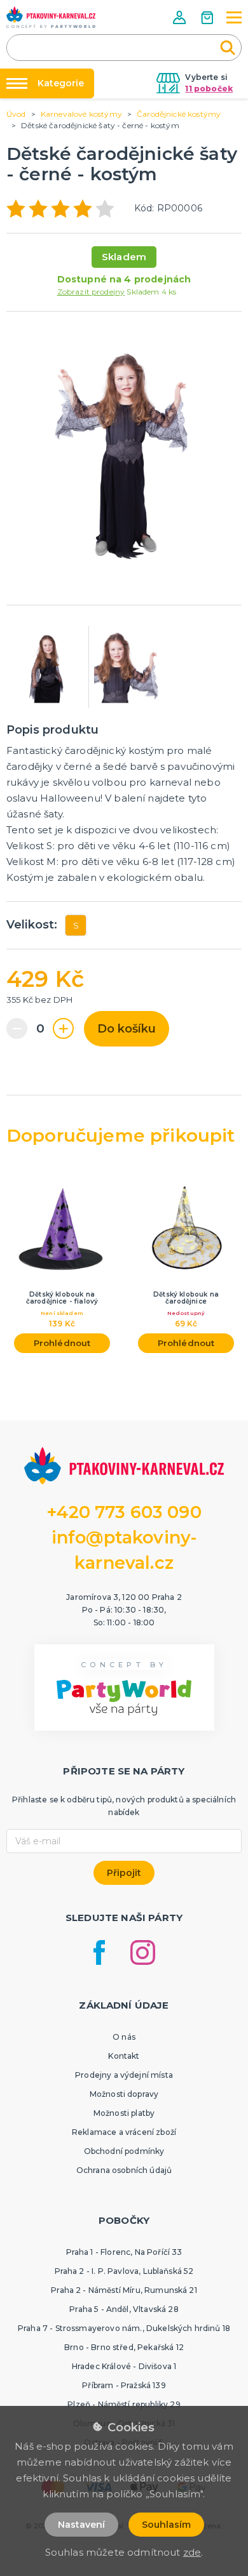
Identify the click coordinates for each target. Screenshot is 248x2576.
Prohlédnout (62, 1343)
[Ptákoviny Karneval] (51, 17)
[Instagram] (143, 1952)
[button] (181, 17)
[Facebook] (99, 1952)
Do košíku (127, 1029)
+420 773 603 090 (124, 1512)
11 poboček (209, 89)
